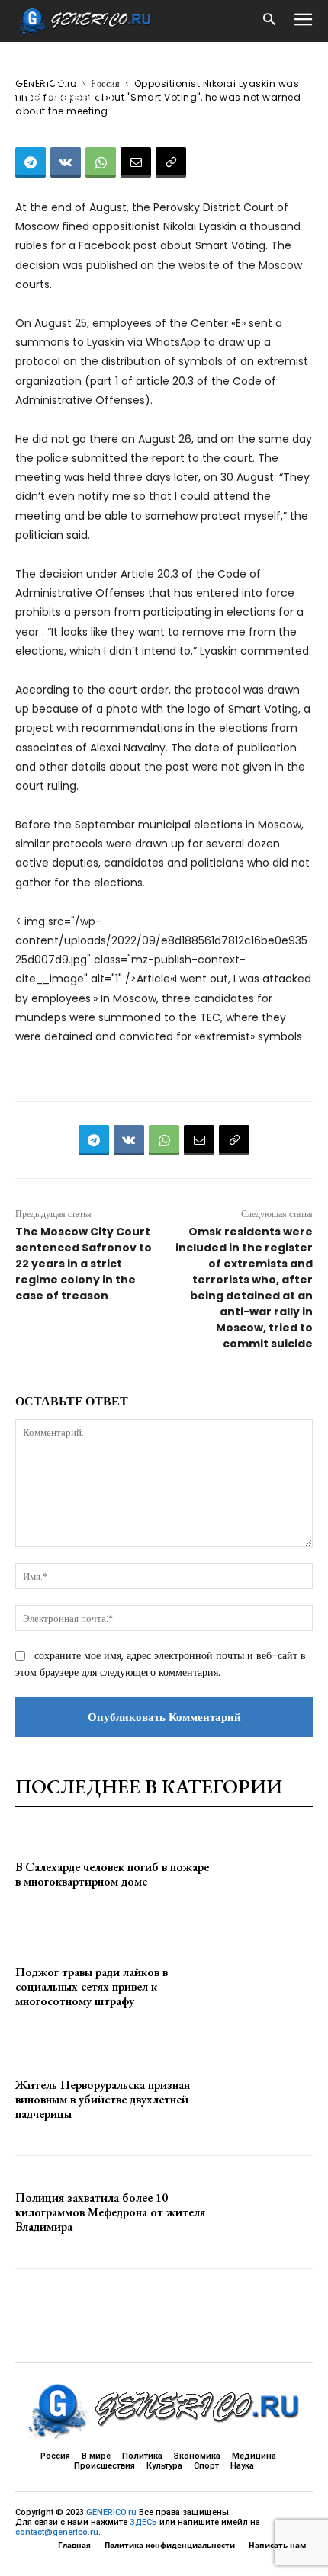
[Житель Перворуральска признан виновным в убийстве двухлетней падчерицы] (268, 2099)
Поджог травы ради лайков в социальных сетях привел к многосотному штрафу (92, 1986)
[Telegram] (31, 162)
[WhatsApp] (101, 162)
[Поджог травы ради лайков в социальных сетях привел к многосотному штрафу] (268, 1986)
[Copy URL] (171, 162)
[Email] (136, 162)
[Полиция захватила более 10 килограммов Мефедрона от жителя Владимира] (268, 2212)
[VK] (66, 162)
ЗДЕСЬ (143, 2522)
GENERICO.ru (111, 2512)
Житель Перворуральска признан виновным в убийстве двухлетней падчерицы (103, 2099)
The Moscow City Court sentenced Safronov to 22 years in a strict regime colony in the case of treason (84, 1264)
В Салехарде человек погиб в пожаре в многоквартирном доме (112, 1874)
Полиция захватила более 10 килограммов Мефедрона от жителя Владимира (110, 2212)
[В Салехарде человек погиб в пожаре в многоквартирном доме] (268, 1874)
